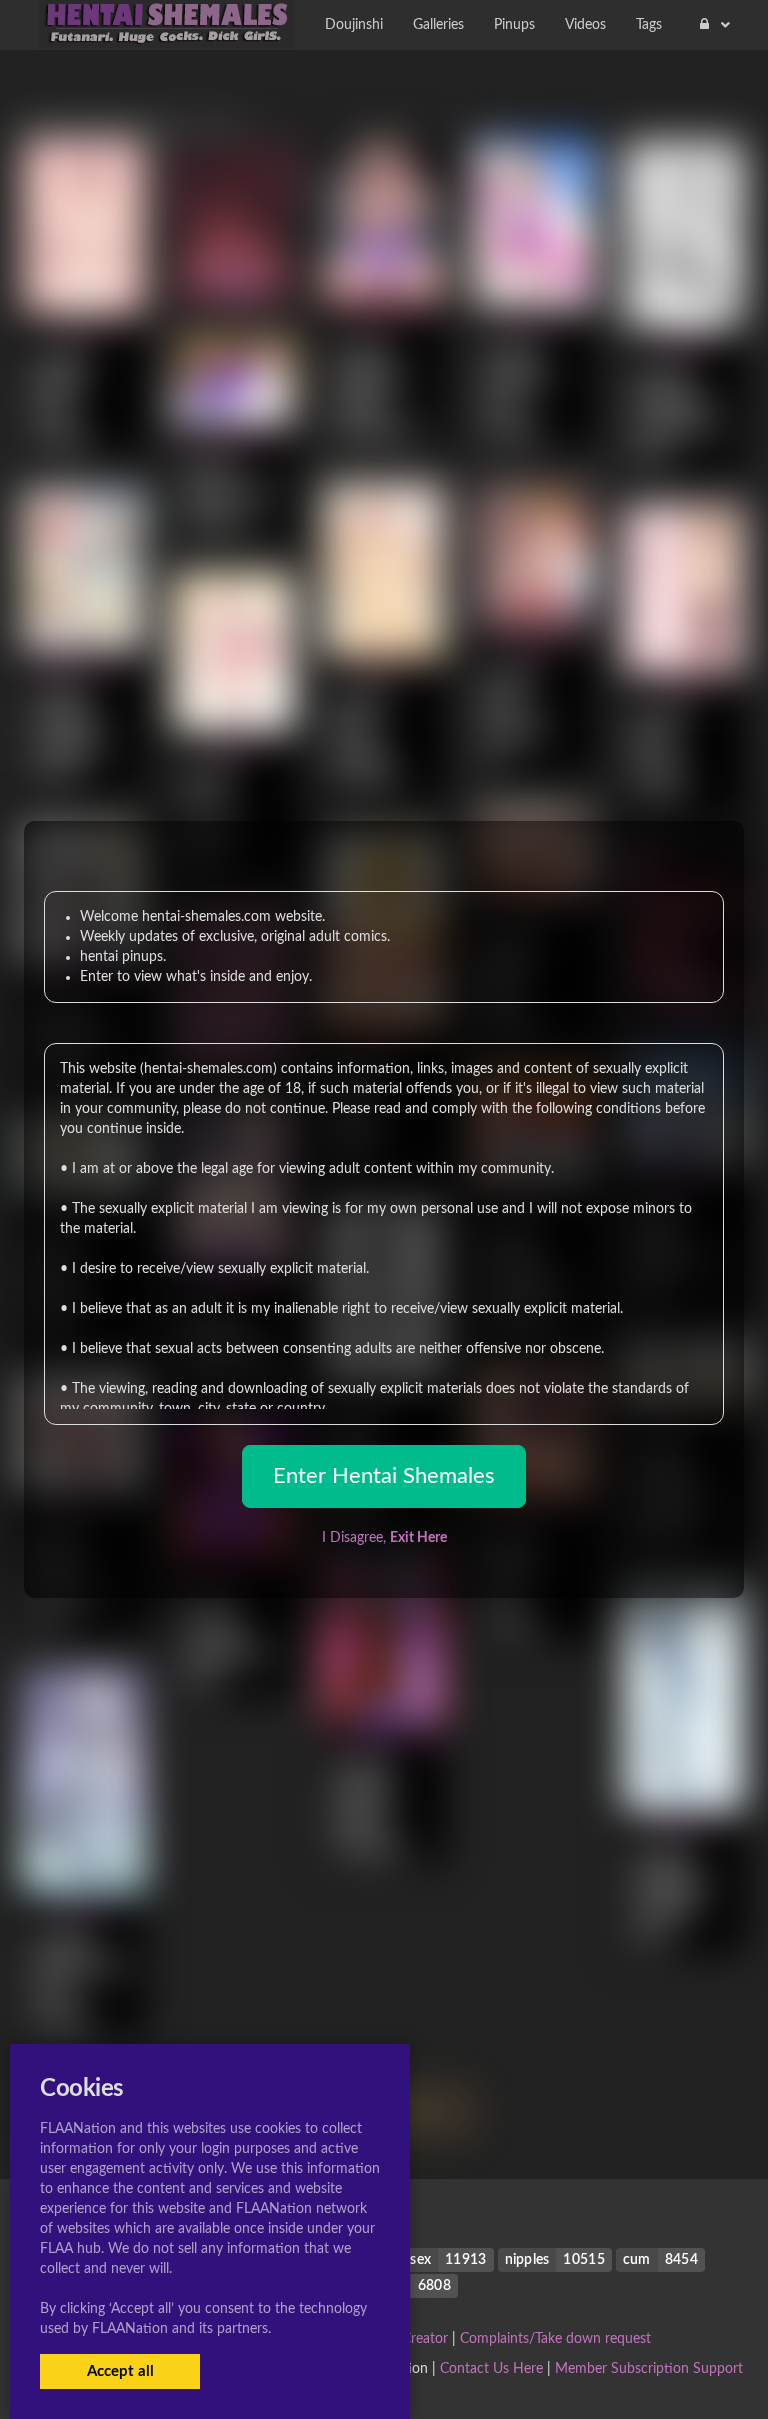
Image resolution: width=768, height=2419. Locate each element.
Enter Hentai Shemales (384, 1476)
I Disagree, (384, 1538)
